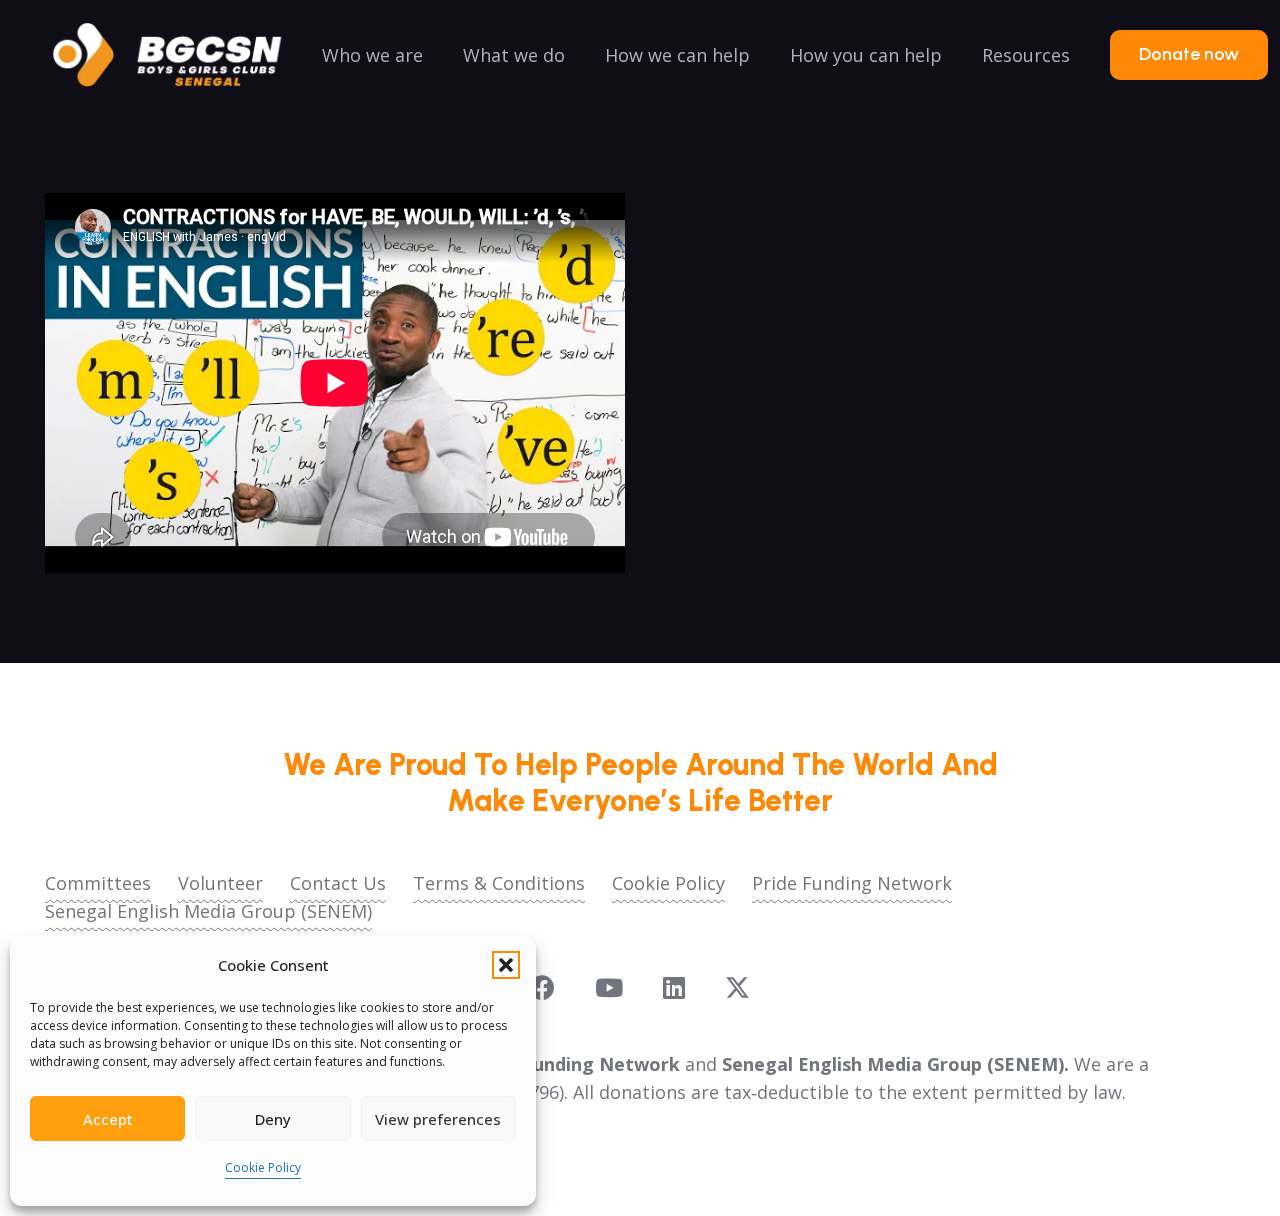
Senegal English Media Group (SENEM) (208, 911)
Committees (98, 883)
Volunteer (220, 883)
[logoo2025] (181, 55)
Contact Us (338, 883)
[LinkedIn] (674, 987)
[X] (737, 988)
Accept (108, 1119)
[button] (506, 965)
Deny (273, 1119)
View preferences (438, 1119)
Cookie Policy (263, 1167)
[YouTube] (609, 987)
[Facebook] (542, 987)
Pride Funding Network (852, 883)
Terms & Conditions (499, 883)
